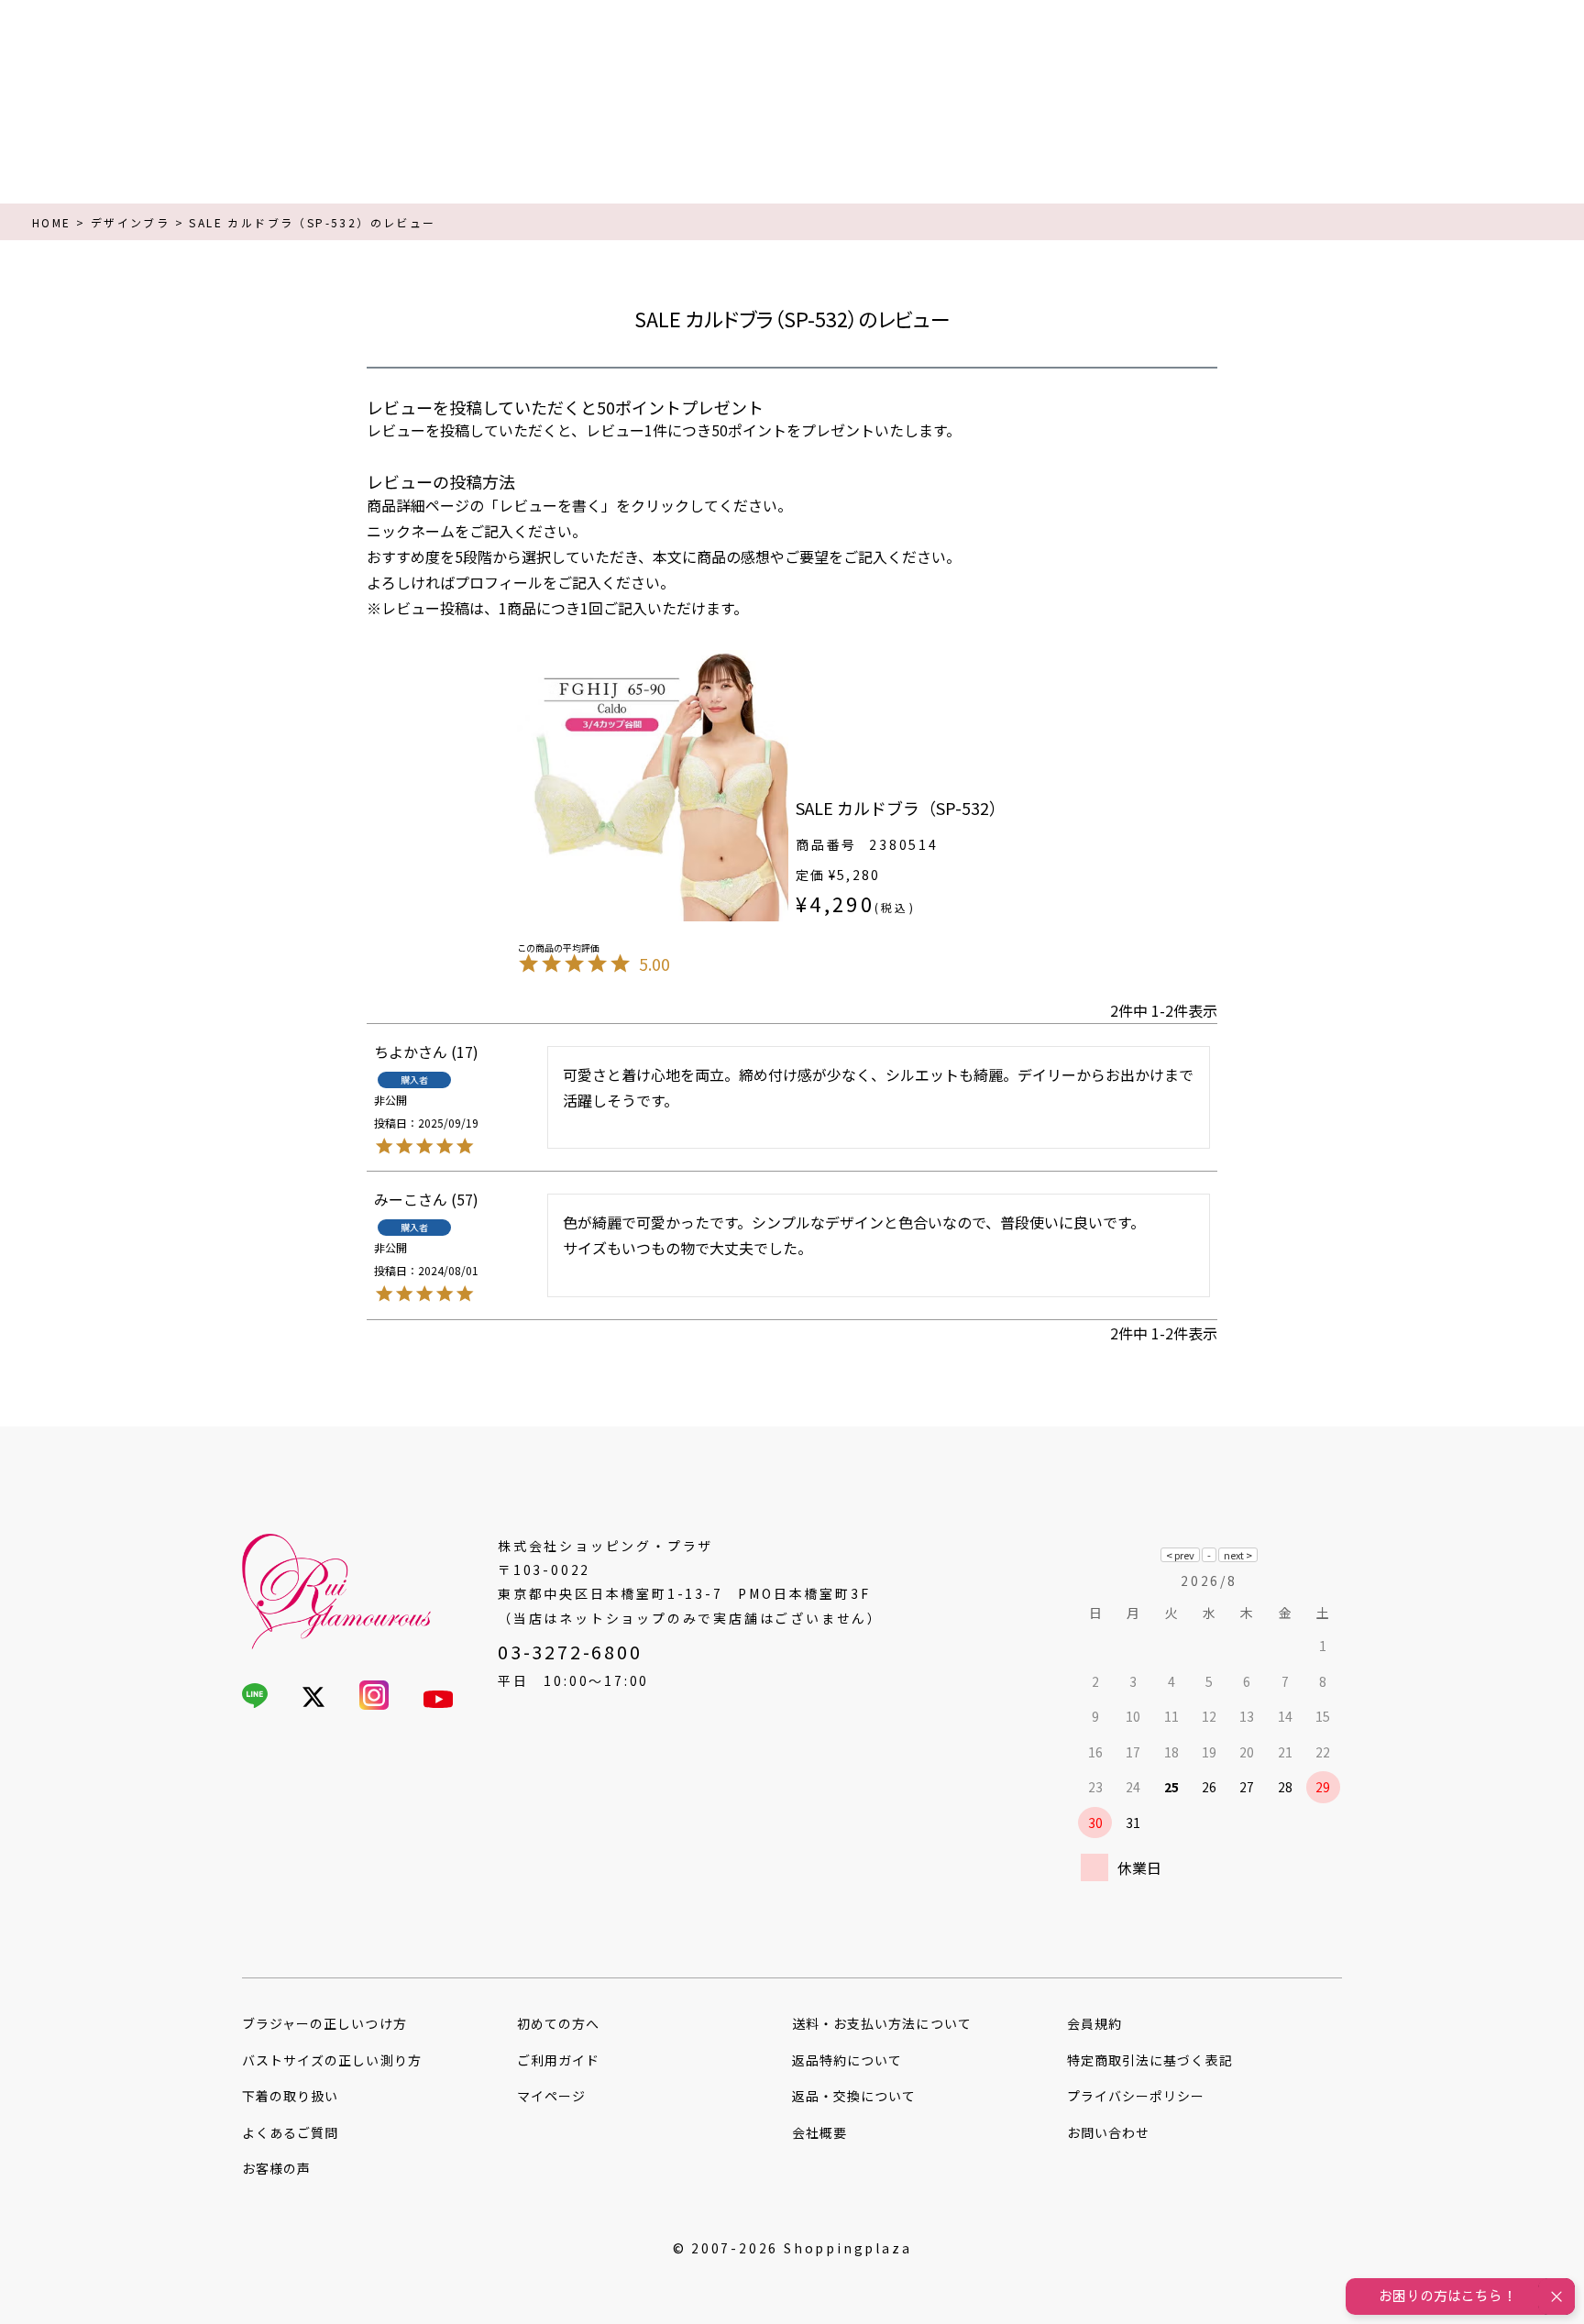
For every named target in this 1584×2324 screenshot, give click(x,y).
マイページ (551, 2096)
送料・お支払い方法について (882, 2023)
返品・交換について (854, 2096)
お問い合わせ (1108, 2132)
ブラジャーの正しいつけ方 (324, 2023)
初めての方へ (558, 2023)
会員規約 (1094, 2023)
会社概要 (819, 2132)
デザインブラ (130, 222)
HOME (52, 222)
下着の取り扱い (290, 2096)
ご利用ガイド (558, 2060)
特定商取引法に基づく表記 (1150, 2060)
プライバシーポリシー (1136, 2096)
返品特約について (847, 2060)
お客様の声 (276, 2168)
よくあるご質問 (290, 2132)
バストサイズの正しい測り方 (332, 2060)
